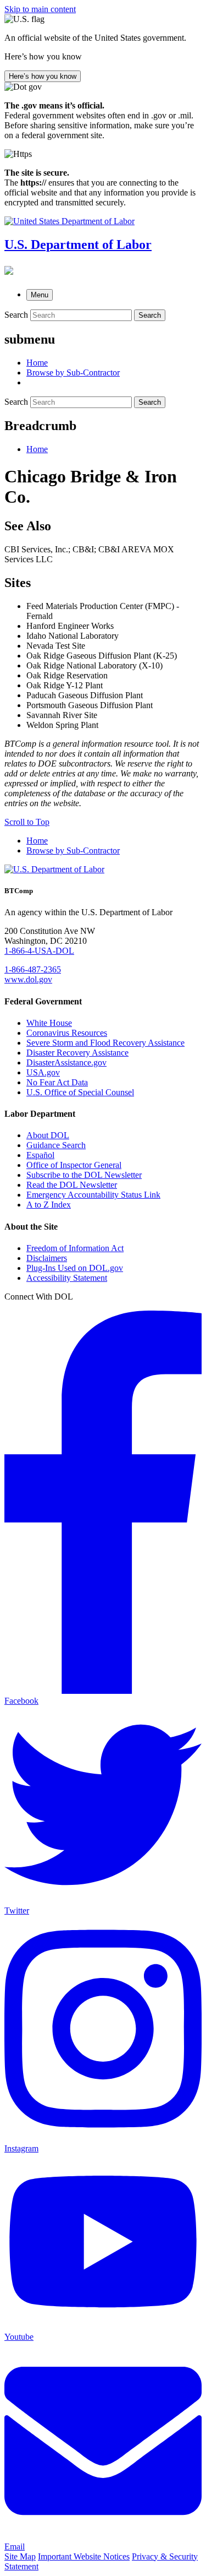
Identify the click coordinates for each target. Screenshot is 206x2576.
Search (16, 315)
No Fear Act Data (57, 1082)
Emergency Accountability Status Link (93, 1195)
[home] (54, 869)
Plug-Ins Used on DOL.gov (75, 1268)
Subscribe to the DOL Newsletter (84, 1175)
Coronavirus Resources (67, 1033)
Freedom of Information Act (75, 1248)
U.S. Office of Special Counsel (80, 1092)
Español (40, 1155)
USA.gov (43, 1072)
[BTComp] (9, 270)
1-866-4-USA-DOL (39, 951)
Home (37, 449)
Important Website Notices (84, 2556)
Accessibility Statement (67, 1278)
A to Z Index (49, 1205)
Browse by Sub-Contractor (73, 850)
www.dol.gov (28, 979)
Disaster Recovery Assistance (77, 1053)
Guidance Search (56, 1145)
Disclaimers (47, 1258)
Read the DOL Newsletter (72, 1185)
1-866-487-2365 (33, 969)
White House (49, 1023)
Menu (40, 295)
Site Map (20, 2556)
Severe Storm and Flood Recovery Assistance (105, 1043)
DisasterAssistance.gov (66, 1063)
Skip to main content (40, 9)
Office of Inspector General (74, 1165)
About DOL (48, 1135)
